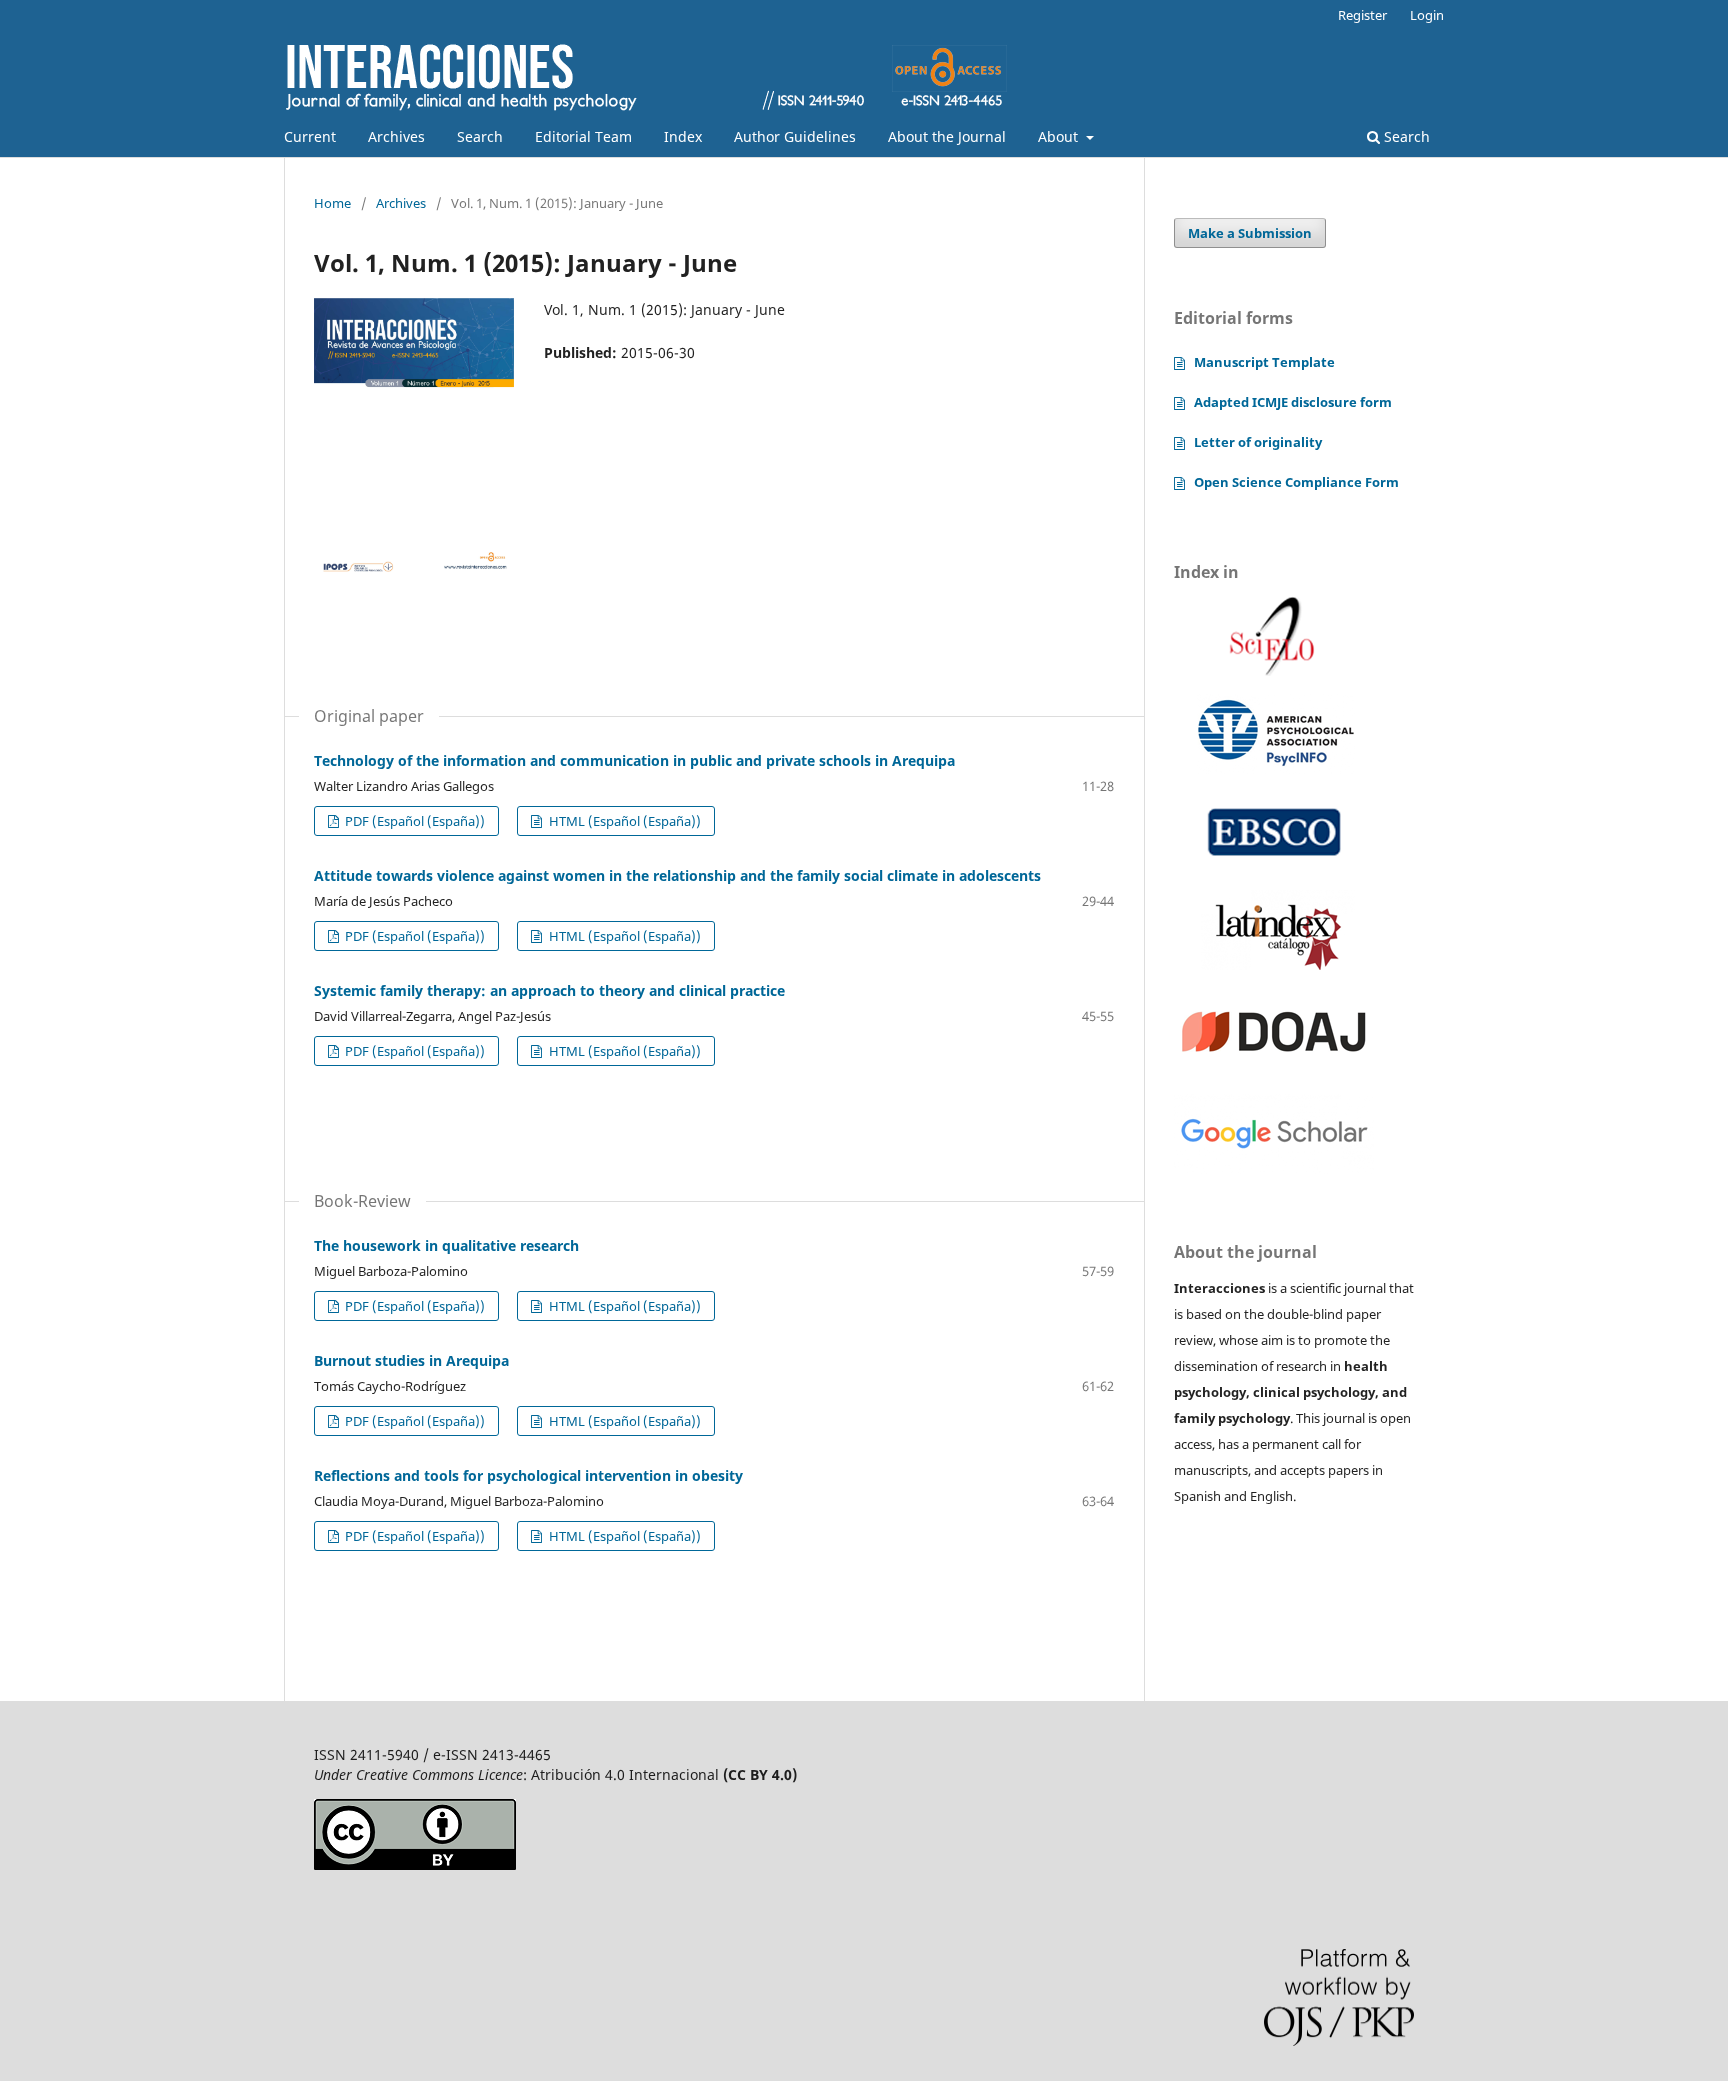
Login (1427, 15)
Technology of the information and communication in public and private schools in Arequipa (634, 760)
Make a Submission (1250, 233)
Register (1362, 15)
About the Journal (947, 136)
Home (332, 203)
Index (683, 136)
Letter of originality (1258, 442)
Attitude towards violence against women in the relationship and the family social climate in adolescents (677, 875)
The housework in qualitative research (446, 1245)
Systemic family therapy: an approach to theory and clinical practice (549, 990)
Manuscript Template (1264, 362)
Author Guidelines (795, 136)
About (1060, 136)
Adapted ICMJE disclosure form (1293, 402)
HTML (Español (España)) (623, 821)
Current (310, 136)
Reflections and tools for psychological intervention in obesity (528, 1475)
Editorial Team (583, 136)
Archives (396, 136)
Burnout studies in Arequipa (411, 1360)
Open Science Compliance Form (1296, 482)
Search (480, 136)
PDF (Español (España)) (413, 821)
